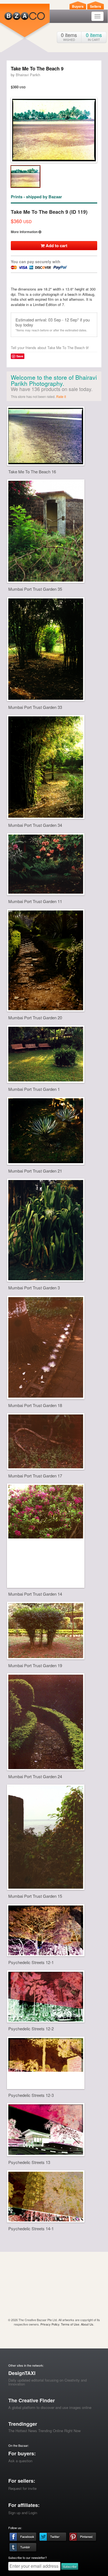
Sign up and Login (23, 2513)
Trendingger (23, 2424)
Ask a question (20, 2461)
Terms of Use (70, 2324)
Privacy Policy (50, 2324)
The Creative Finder (32, 2400)
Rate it (61, 396)
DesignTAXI (22, 2373)
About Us (87, 2324)
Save (20, 356)
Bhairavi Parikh (28, 75)
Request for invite (22, 2488)
